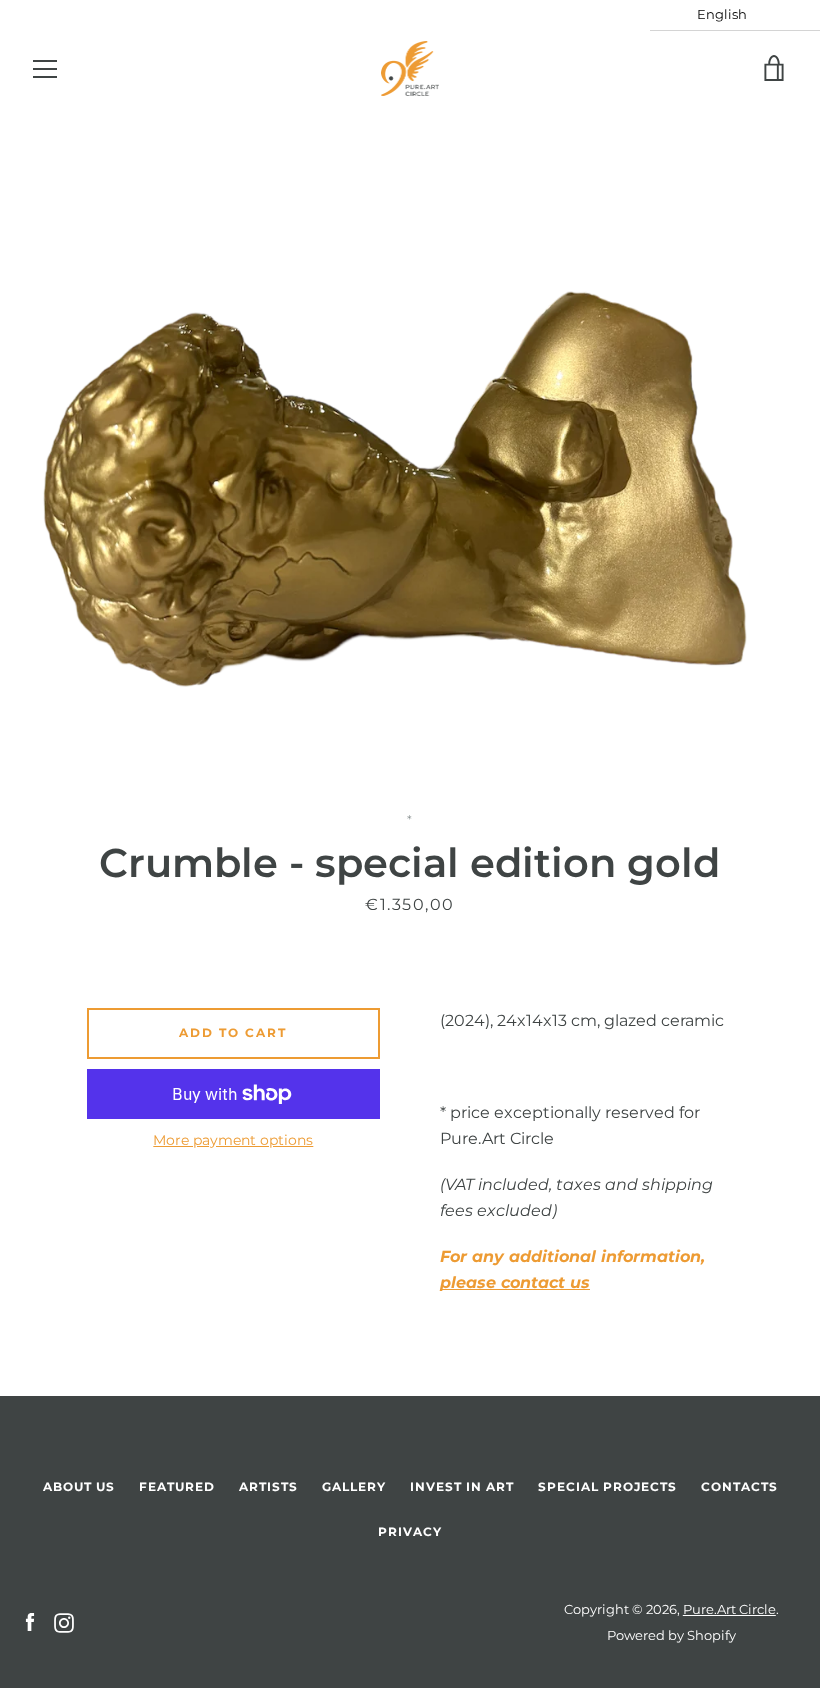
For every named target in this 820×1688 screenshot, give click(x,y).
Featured (177, 1486)
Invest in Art (462, 1486)
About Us (79, 1486)
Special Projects (607, 1486)
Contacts (739, 1486)
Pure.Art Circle (729, 1609)
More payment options (233, 1140)
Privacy (410, 1531)
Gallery (354, 1486)
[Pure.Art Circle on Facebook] (30, 1621)
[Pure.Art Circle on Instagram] (64, 1621)
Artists (268, 1486)
